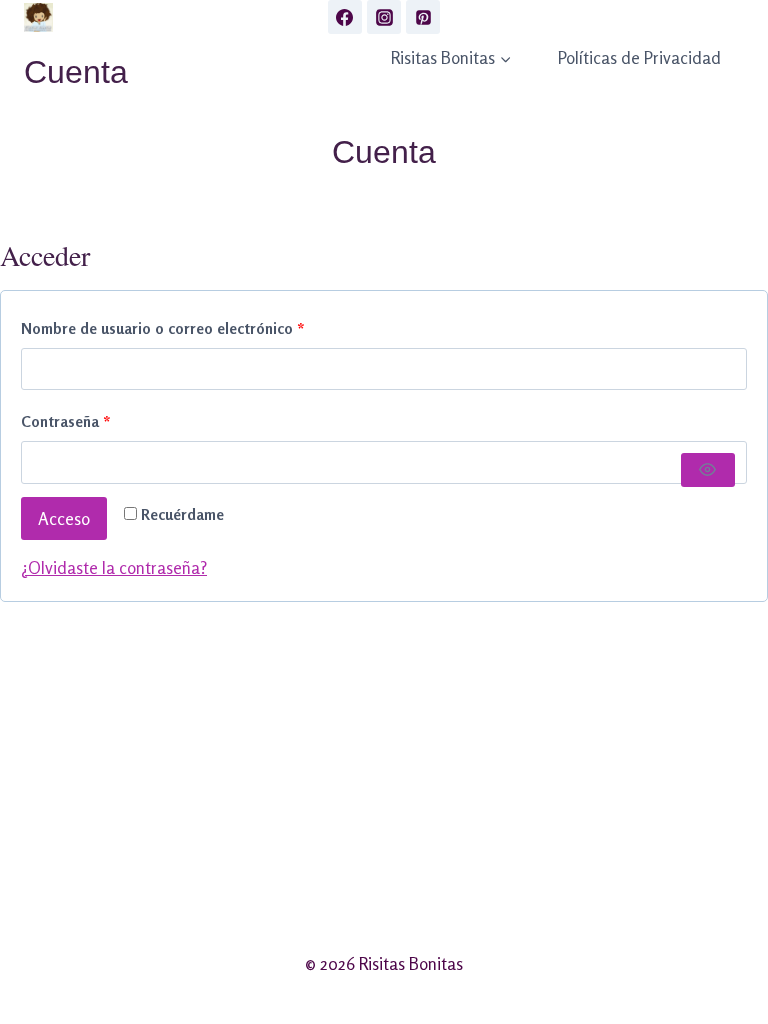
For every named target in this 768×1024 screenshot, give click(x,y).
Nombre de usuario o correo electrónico (202, 328)
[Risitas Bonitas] (38, 17)
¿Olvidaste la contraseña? (114, 567)
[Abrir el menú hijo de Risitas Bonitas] (451, 58)
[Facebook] (345, 17)
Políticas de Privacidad (639, 57)
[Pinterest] (423, 17)
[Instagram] (384, 17)
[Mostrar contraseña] (708, 470)
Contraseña (105, 421)
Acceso (64, 518)
